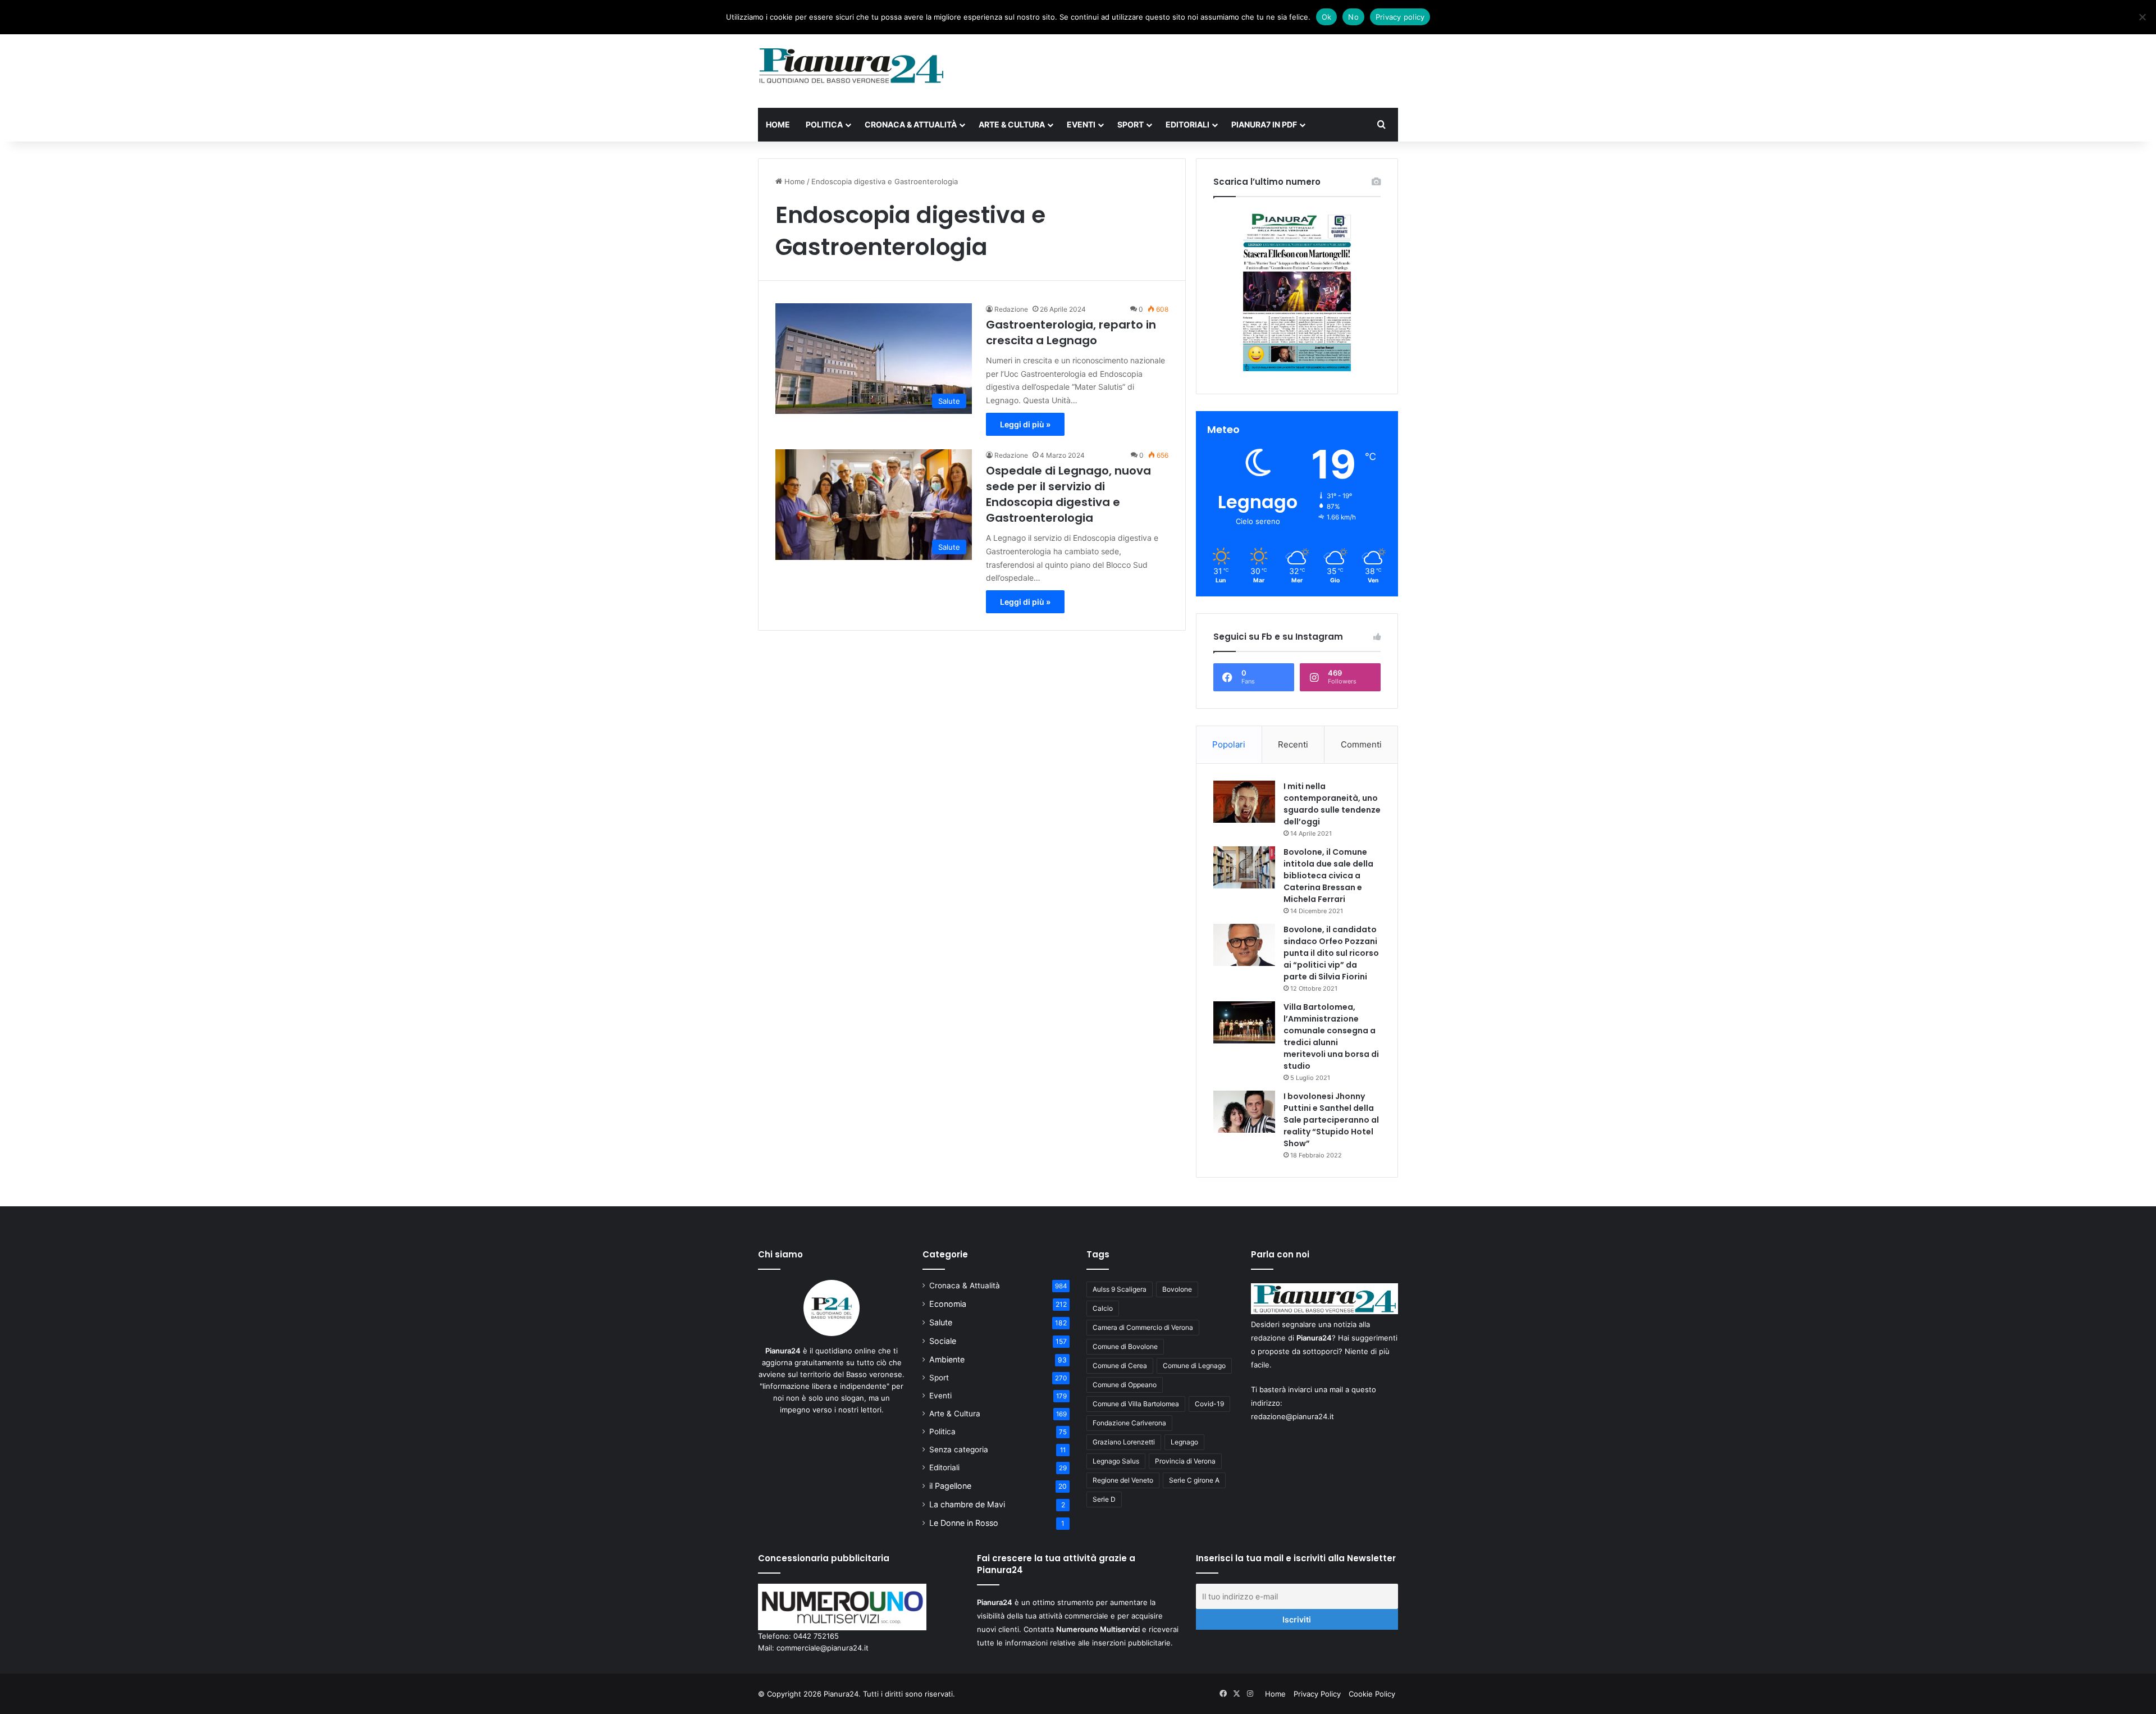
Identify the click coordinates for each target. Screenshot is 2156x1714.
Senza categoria (959, 1449)
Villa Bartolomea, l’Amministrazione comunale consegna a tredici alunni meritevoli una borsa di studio (1331, 1036)
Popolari (1229, 744)
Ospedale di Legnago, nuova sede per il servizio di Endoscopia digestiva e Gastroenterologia (1068, 494)
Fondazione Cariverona (1129, 1423)
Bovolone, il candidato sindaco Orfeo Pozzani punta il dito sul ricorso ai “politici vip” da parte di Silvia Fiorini (1331, 953)
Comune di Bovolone (1125, 1346)
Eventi (1081, 124)
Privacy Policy (1317, 1694)
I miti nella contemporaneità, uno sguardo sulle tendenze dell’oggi (1332, 804)
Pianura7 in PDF (1264, 124)
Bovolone (1177, 1289)
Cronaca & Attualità (911, 124)
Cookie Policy (1372, 1694)
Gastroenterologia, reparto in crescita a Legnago (1071, 332)
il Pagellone (950, 1486)
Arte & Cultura (1012, 124)
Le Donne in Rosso (964, 1523)
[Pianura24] (851, 66)
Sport (1130, 124)
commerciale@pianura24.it (823, 1648)
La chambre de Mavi (967, 1504)
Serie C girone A (1194, 1480)
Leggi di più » (1025, 424)
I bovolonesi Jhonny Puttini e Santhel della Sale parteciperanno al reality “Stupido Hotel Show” (1331, 1120)
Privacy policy (1400, 17)
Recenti (1293, 744)
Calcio (1103, 1308)
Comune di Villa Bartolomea (1136, 1404)
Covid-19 (1209, 1404)
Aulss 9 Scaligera (1120, 1289)
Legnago (1184, 1442)
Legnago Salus (1116, 1461)
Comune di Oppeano (1125, 1385)
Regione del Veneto (1123, 1480)
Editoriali (1187, 124)
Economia (948, 1304)
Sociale (943, 1341)
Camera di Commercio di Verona (1143, 1327)
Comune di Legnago (1194, 1366)
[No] (2142, 17)
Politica (824, 124)
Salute (941, 1322)
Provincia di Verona (1185, 1461)
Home (778, 124)
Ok (1327, 17)
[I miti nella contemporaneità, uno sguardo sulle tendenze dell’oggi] (1244, 802)
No (1353, 17)
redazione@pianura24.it (1292, 1416)
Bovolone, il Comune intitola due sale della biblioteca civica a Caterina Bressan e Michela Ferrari (1328, 876)
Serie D (1104, 1499)
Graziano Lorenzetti (1124, 1442)
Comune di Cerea (1120, 1366)
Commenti (1361, 744)
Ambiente (947, 1359)
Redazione (1011, 309)
